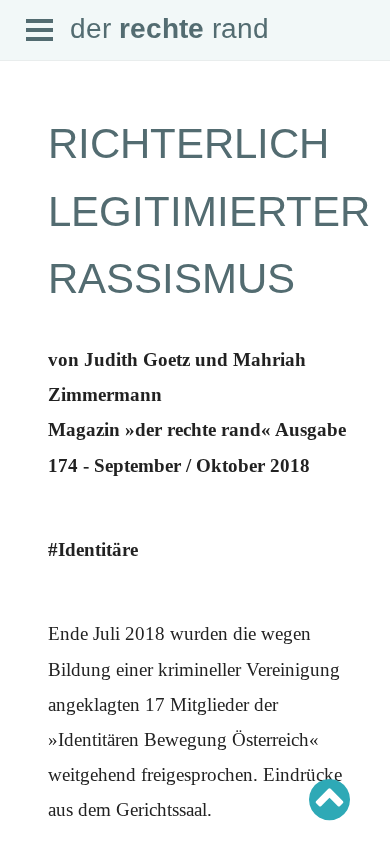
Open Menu (40, 31)
